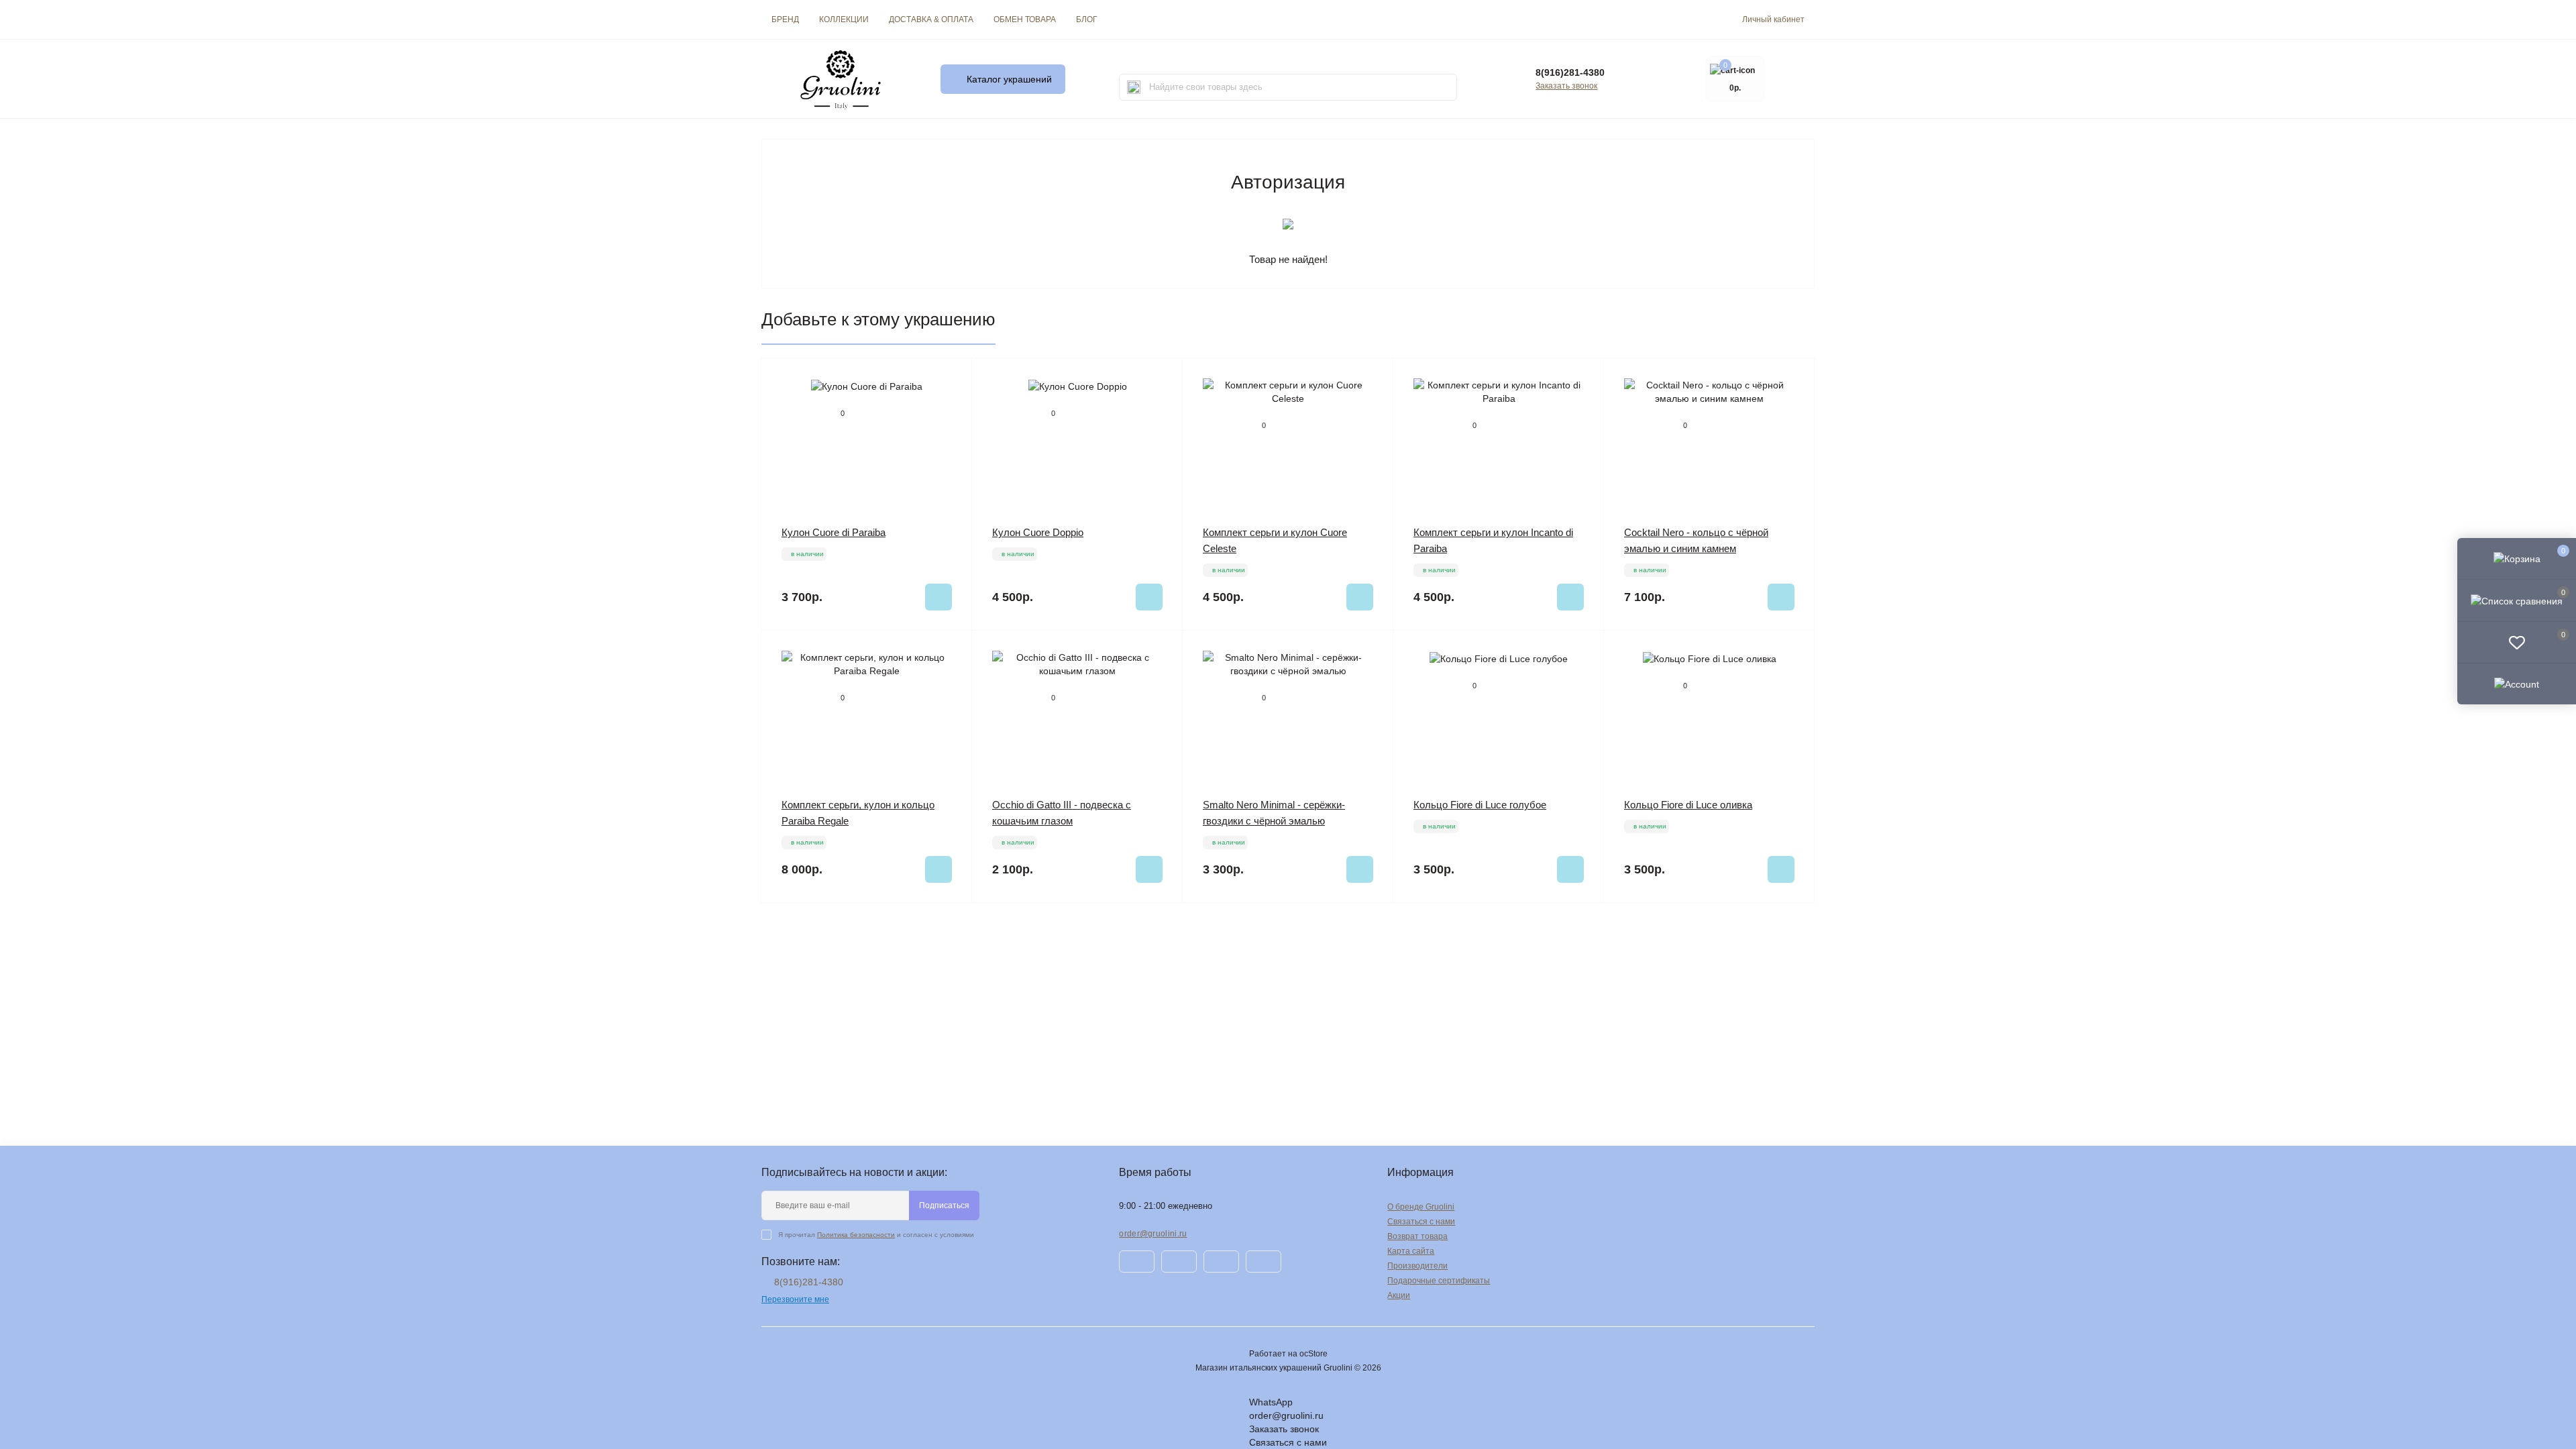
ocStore (1313, 1354)
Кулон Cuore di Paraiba (834, 532)
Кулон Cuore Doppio (1038, 532)
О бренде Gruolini (1421, 1207)
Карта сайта (1411, 1251)
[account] (2517, 684)
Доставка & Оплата (931, 19)
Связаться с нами (1421, 1222)
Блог (1087, 19)
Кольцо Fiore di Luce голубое (1480, 805)
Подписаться (944, 1205)
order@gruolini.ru (1153, 1234)
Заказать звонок (1566, 86)
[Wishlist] (952, 378)
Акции (1399, 1295)
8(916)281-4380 (1570, 72)
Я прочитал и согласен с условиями (876, 1235)
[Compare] (952, 404)
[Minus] (804, 923)
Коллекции (844, 19)
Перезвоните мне (795, 1299)
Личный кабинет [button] (1773, 19)
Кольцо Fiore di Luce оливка (1688, 805)
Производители (1417, 1266)
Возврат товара (1417, 1236)
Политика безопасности (856, 1235)
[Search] (1134, 87)
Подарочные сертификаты (1439, 1281)
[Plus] (929, 923)
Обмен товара (1025, 19)
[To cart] (938, 597)
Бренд (785, 19)
